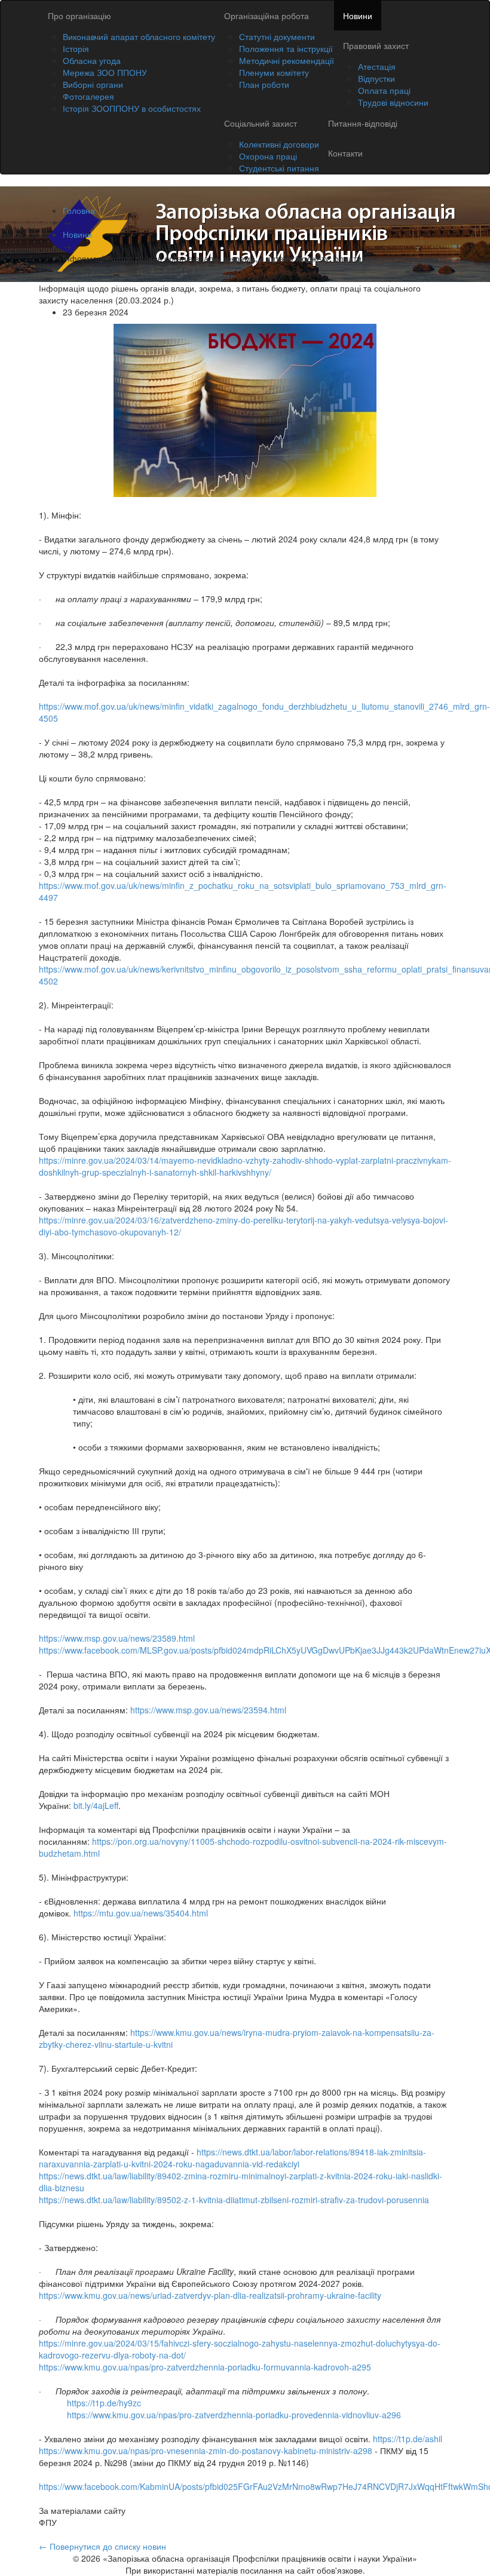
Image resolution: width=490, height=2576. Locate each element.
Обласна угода (92, 60)
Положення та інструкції (286, 48)
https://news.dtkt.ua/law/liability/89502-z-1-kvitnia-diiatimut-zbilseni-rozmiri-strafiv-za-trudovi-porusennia (234, 2200)
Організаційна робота (267, 16)
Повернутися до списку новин (102, 2546)
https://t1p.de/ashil (408, 2439)
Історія (76, 48)
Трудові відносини (393, 102)
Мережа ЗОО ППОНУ (105, 72)
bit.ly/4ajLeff (96, 1805)
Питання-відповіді (363, 123)
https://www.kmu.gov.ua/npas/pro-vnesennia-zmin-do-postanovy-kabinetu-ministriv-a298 (206, 2451)
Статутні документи (277, 36)
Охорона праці (268, 156)
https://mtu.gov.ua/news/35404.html (141, 1913)
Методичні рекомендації (287, 60)
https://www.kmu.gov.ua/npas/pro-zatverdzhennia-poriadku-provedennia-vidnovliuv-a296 (234, 2415)
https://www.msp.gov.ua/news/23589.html (117, 1638)
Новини (358, 16)
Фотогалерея (88, 96)
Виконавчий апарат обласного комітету (139, 36)
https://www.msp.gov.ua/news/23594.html (208, 1710)
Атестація (377, 66)
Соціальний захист (261, 123)
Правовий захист (376, 45)
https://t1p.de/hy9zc (104, 2403)
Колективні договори (279, 144)
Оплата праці (384, 90)
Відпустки (376, 78)
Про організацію (79, 16)
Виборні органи (93, 84)
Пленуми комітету (274, 72)
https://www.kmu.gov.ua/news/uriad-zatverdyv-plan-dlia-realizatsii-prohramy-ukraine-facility (210, 2295)
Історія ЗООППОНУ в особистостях (132, 108)
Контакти (345, 153)
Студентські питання (279, 168)
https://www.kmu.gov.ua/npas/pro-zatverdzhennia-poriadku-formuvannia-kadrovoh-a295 (205, 2367)
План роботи (264, 84)
